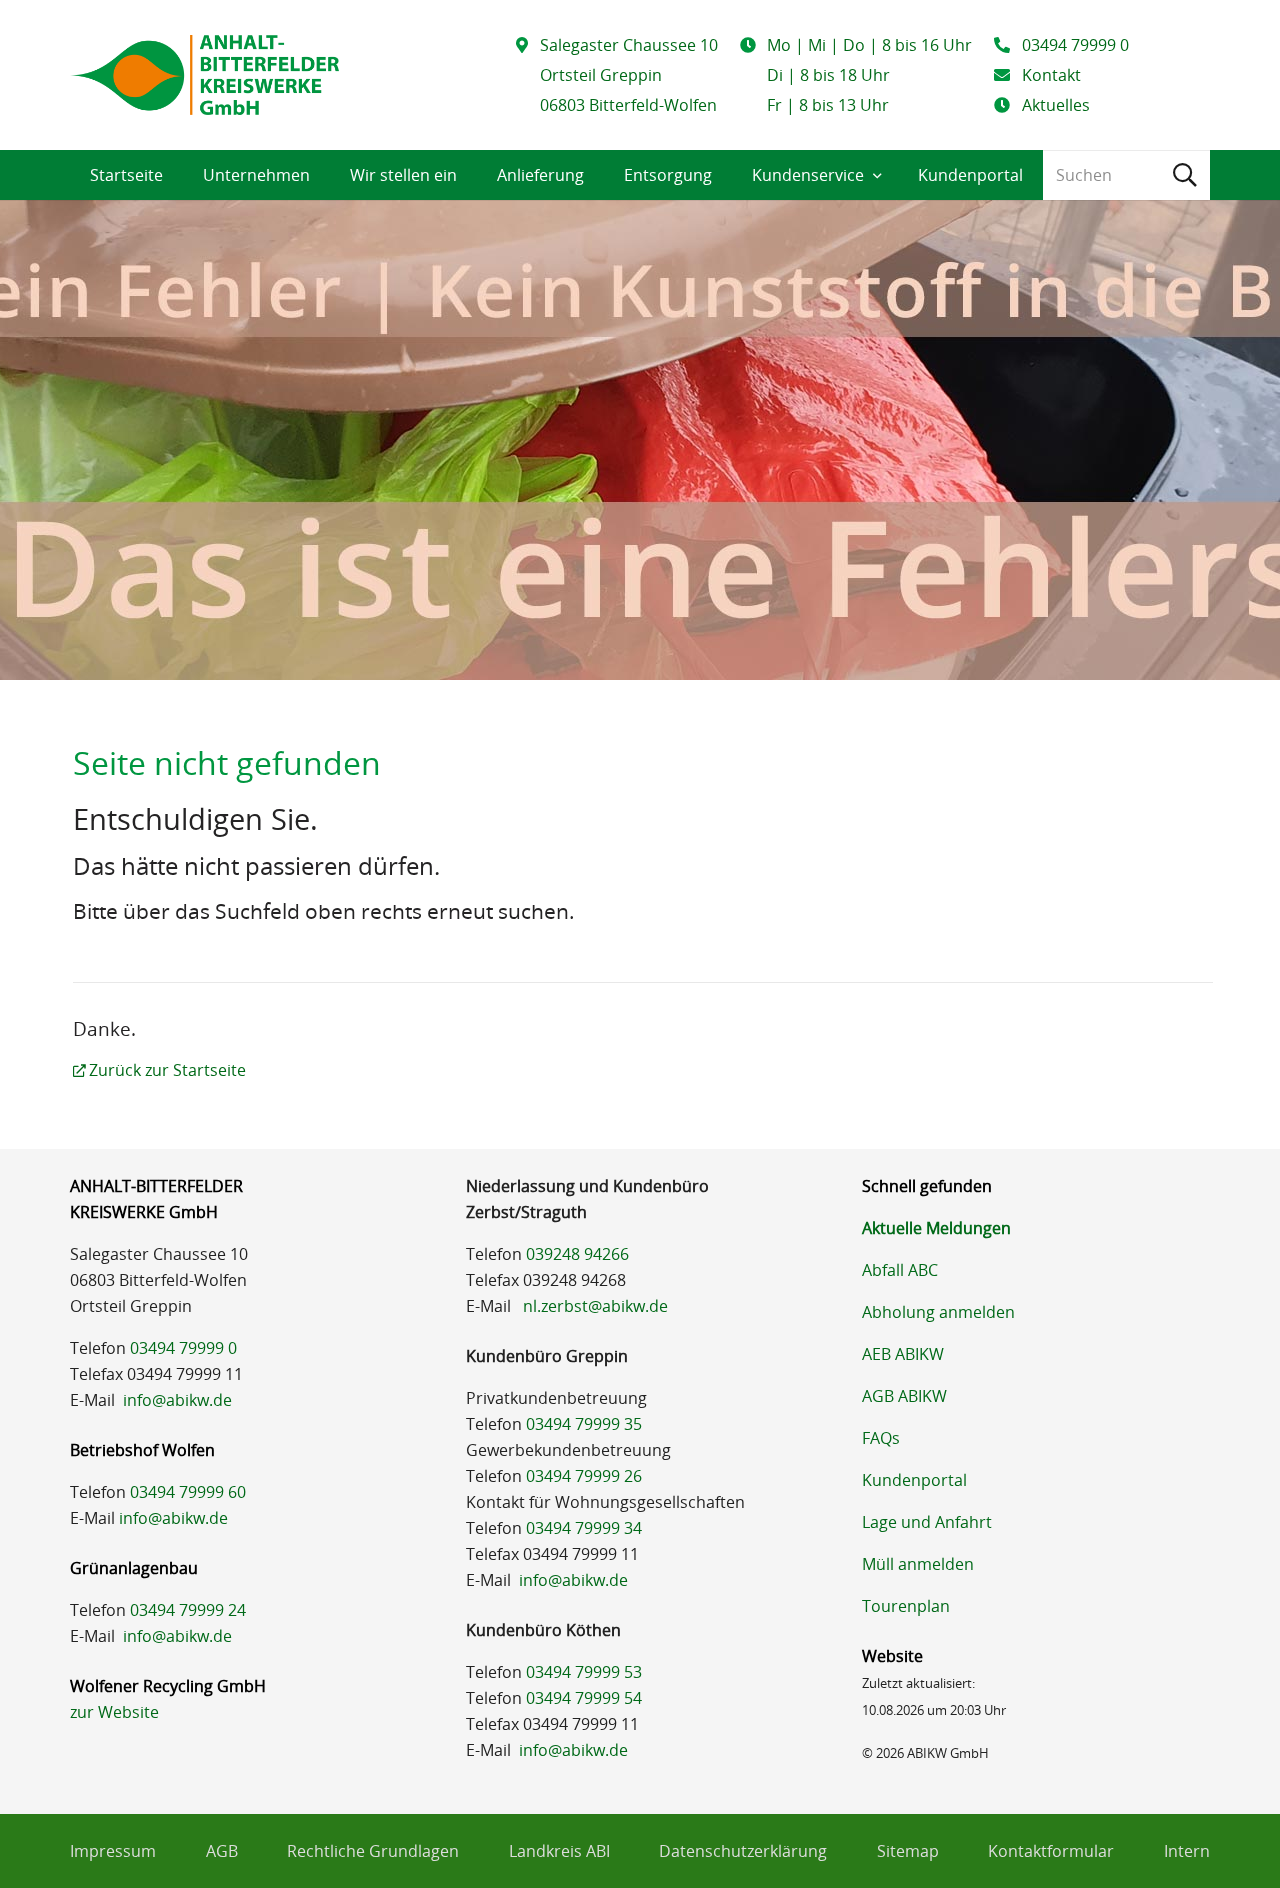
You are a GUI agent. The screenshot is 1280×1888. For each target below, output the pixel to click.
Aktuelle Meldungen (936, 1228)
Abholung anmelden (938, 1312)
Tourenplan (906, 1606)
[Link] (204, 75)
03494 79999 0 (183, 1348)
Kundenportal (914, 1480)
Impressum (113, 1851)
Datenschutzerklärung (743, 1851)
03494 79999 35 (584, 1424)
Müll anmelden (918, 1564)
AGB (222, 1851)
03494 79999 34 (584, 1528)
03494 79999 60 (188, 1492)
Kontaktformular (1051, 1851)
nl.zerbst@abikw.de (595, 1306)
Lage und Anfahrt (927, 1522)
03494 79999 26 (584, 1476)
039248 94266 (577, 1254)
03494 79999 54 (584, 1698)
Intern (1187, 1851)
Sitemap (908, 1851)
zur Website (114, 1712)
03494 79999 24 (188, 1610)
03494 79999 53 (584, 1672)
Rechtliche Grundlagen (373, 1851)
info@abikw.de (177, 1400)
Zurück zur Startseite (167, 1070)
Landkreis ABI (559, 1851)
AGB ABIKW (904, 1396)
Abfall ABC (900, 1270)
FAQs (881, 1438)
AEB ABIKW (903, 1354)
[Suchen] (1185, 175)
